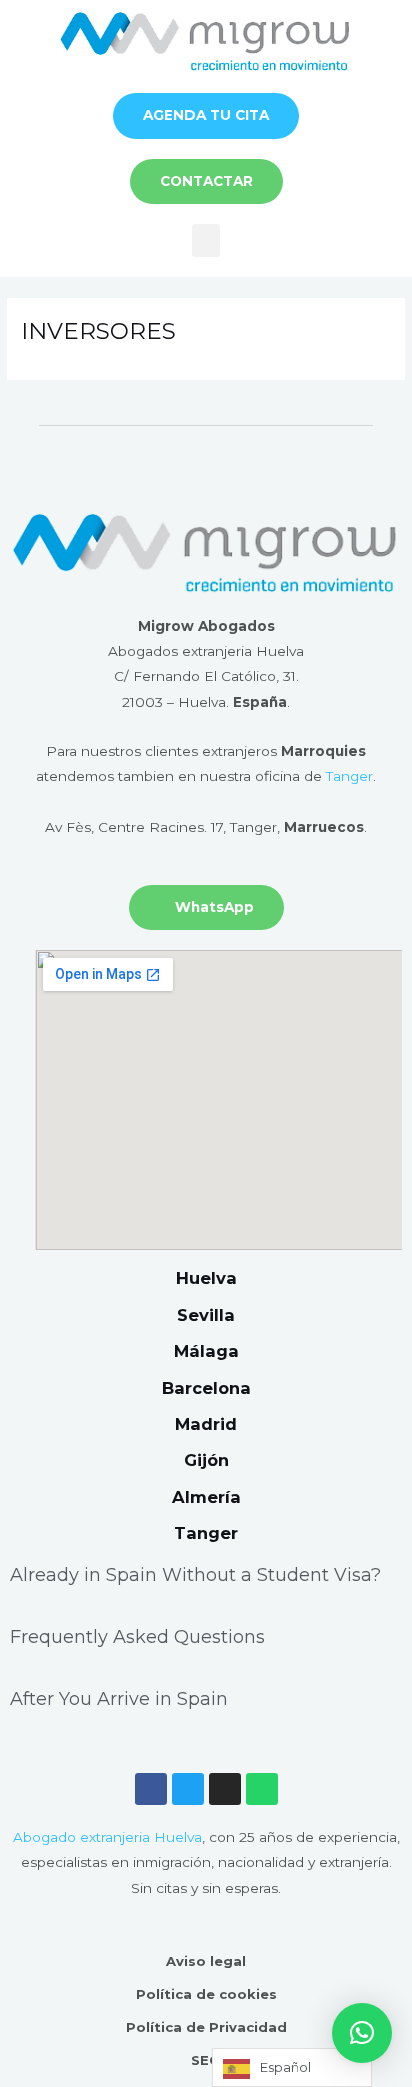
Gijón (206, 1460)
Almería (206, 1497)
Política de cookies (206, 1994)
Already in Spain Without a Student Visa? (195, 1575)
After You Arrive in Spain (119, 1699)
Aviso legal (206, 1961)
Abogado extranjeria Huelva (107, 1837)
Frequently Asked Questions (137, 1637)
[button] (206, 240)
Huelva (206, 1278)
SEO (206, 2060)
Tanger (349, 776)
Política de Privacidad (206, 2027)
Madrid (206, 1424)
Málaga (206, 1351)
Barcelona (206, 1388)
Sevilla (206, 1315)
